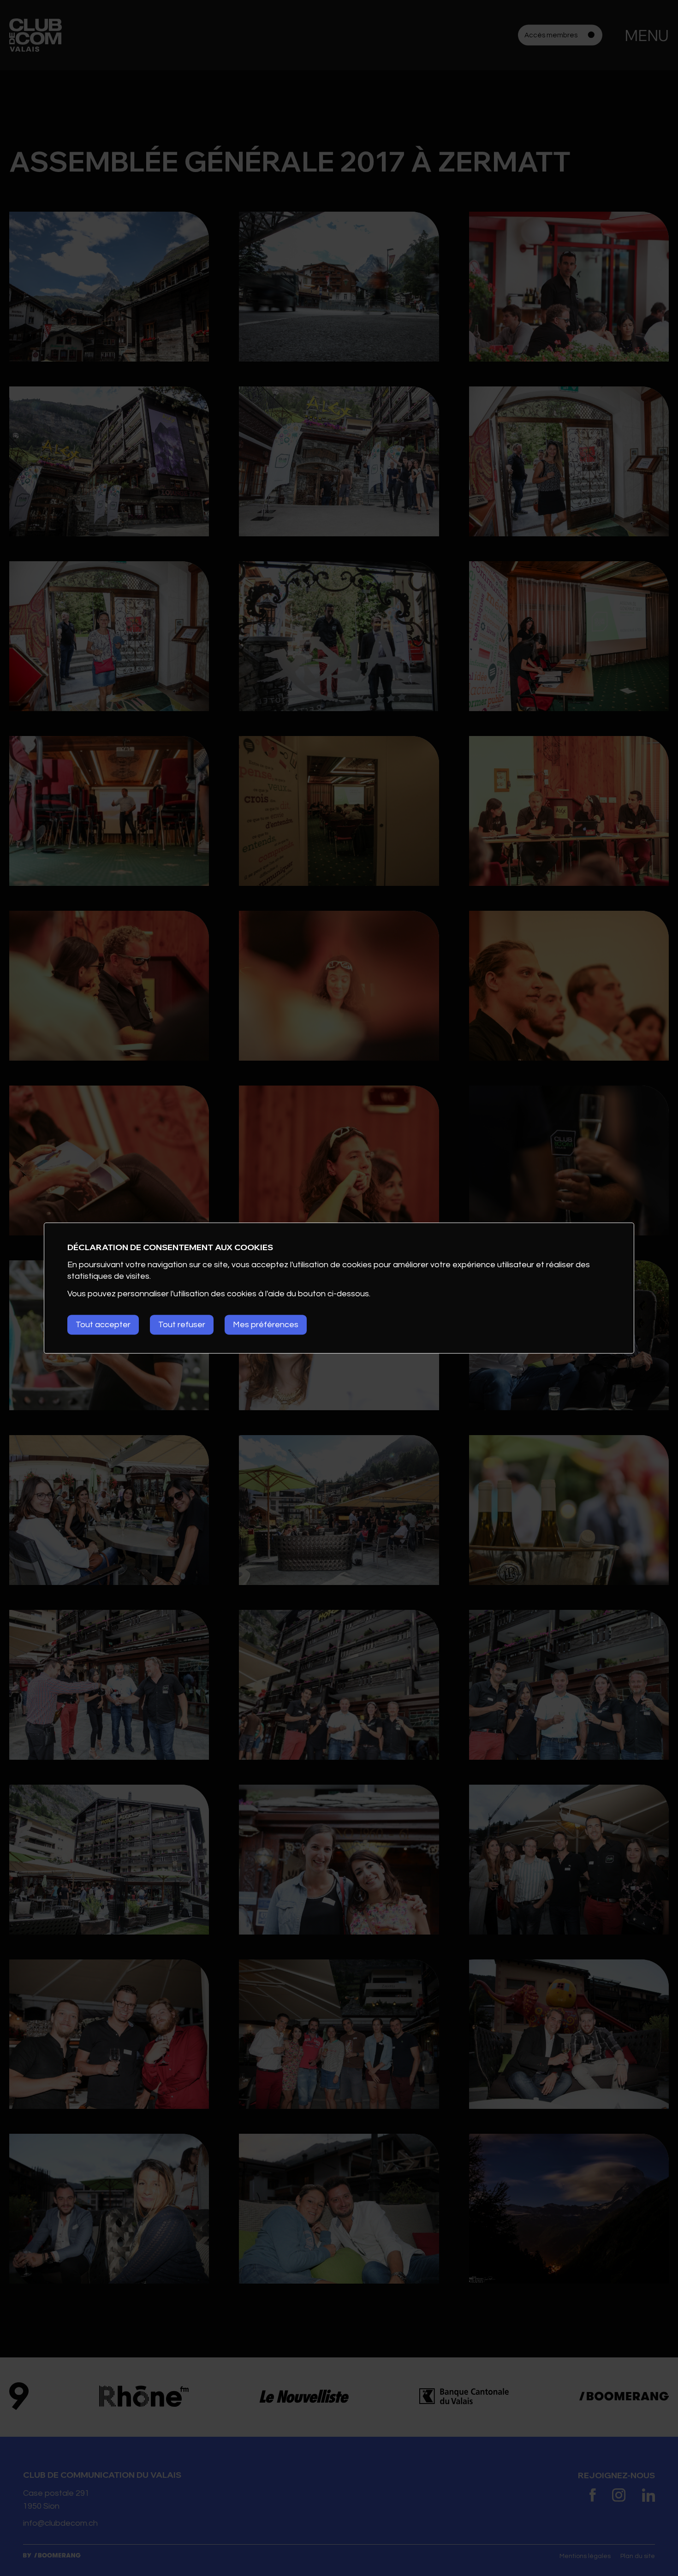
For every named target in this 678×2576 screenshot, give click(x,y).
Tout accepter (103, 1325)
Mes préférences (266, 1325)
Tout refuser (182, 1325)
